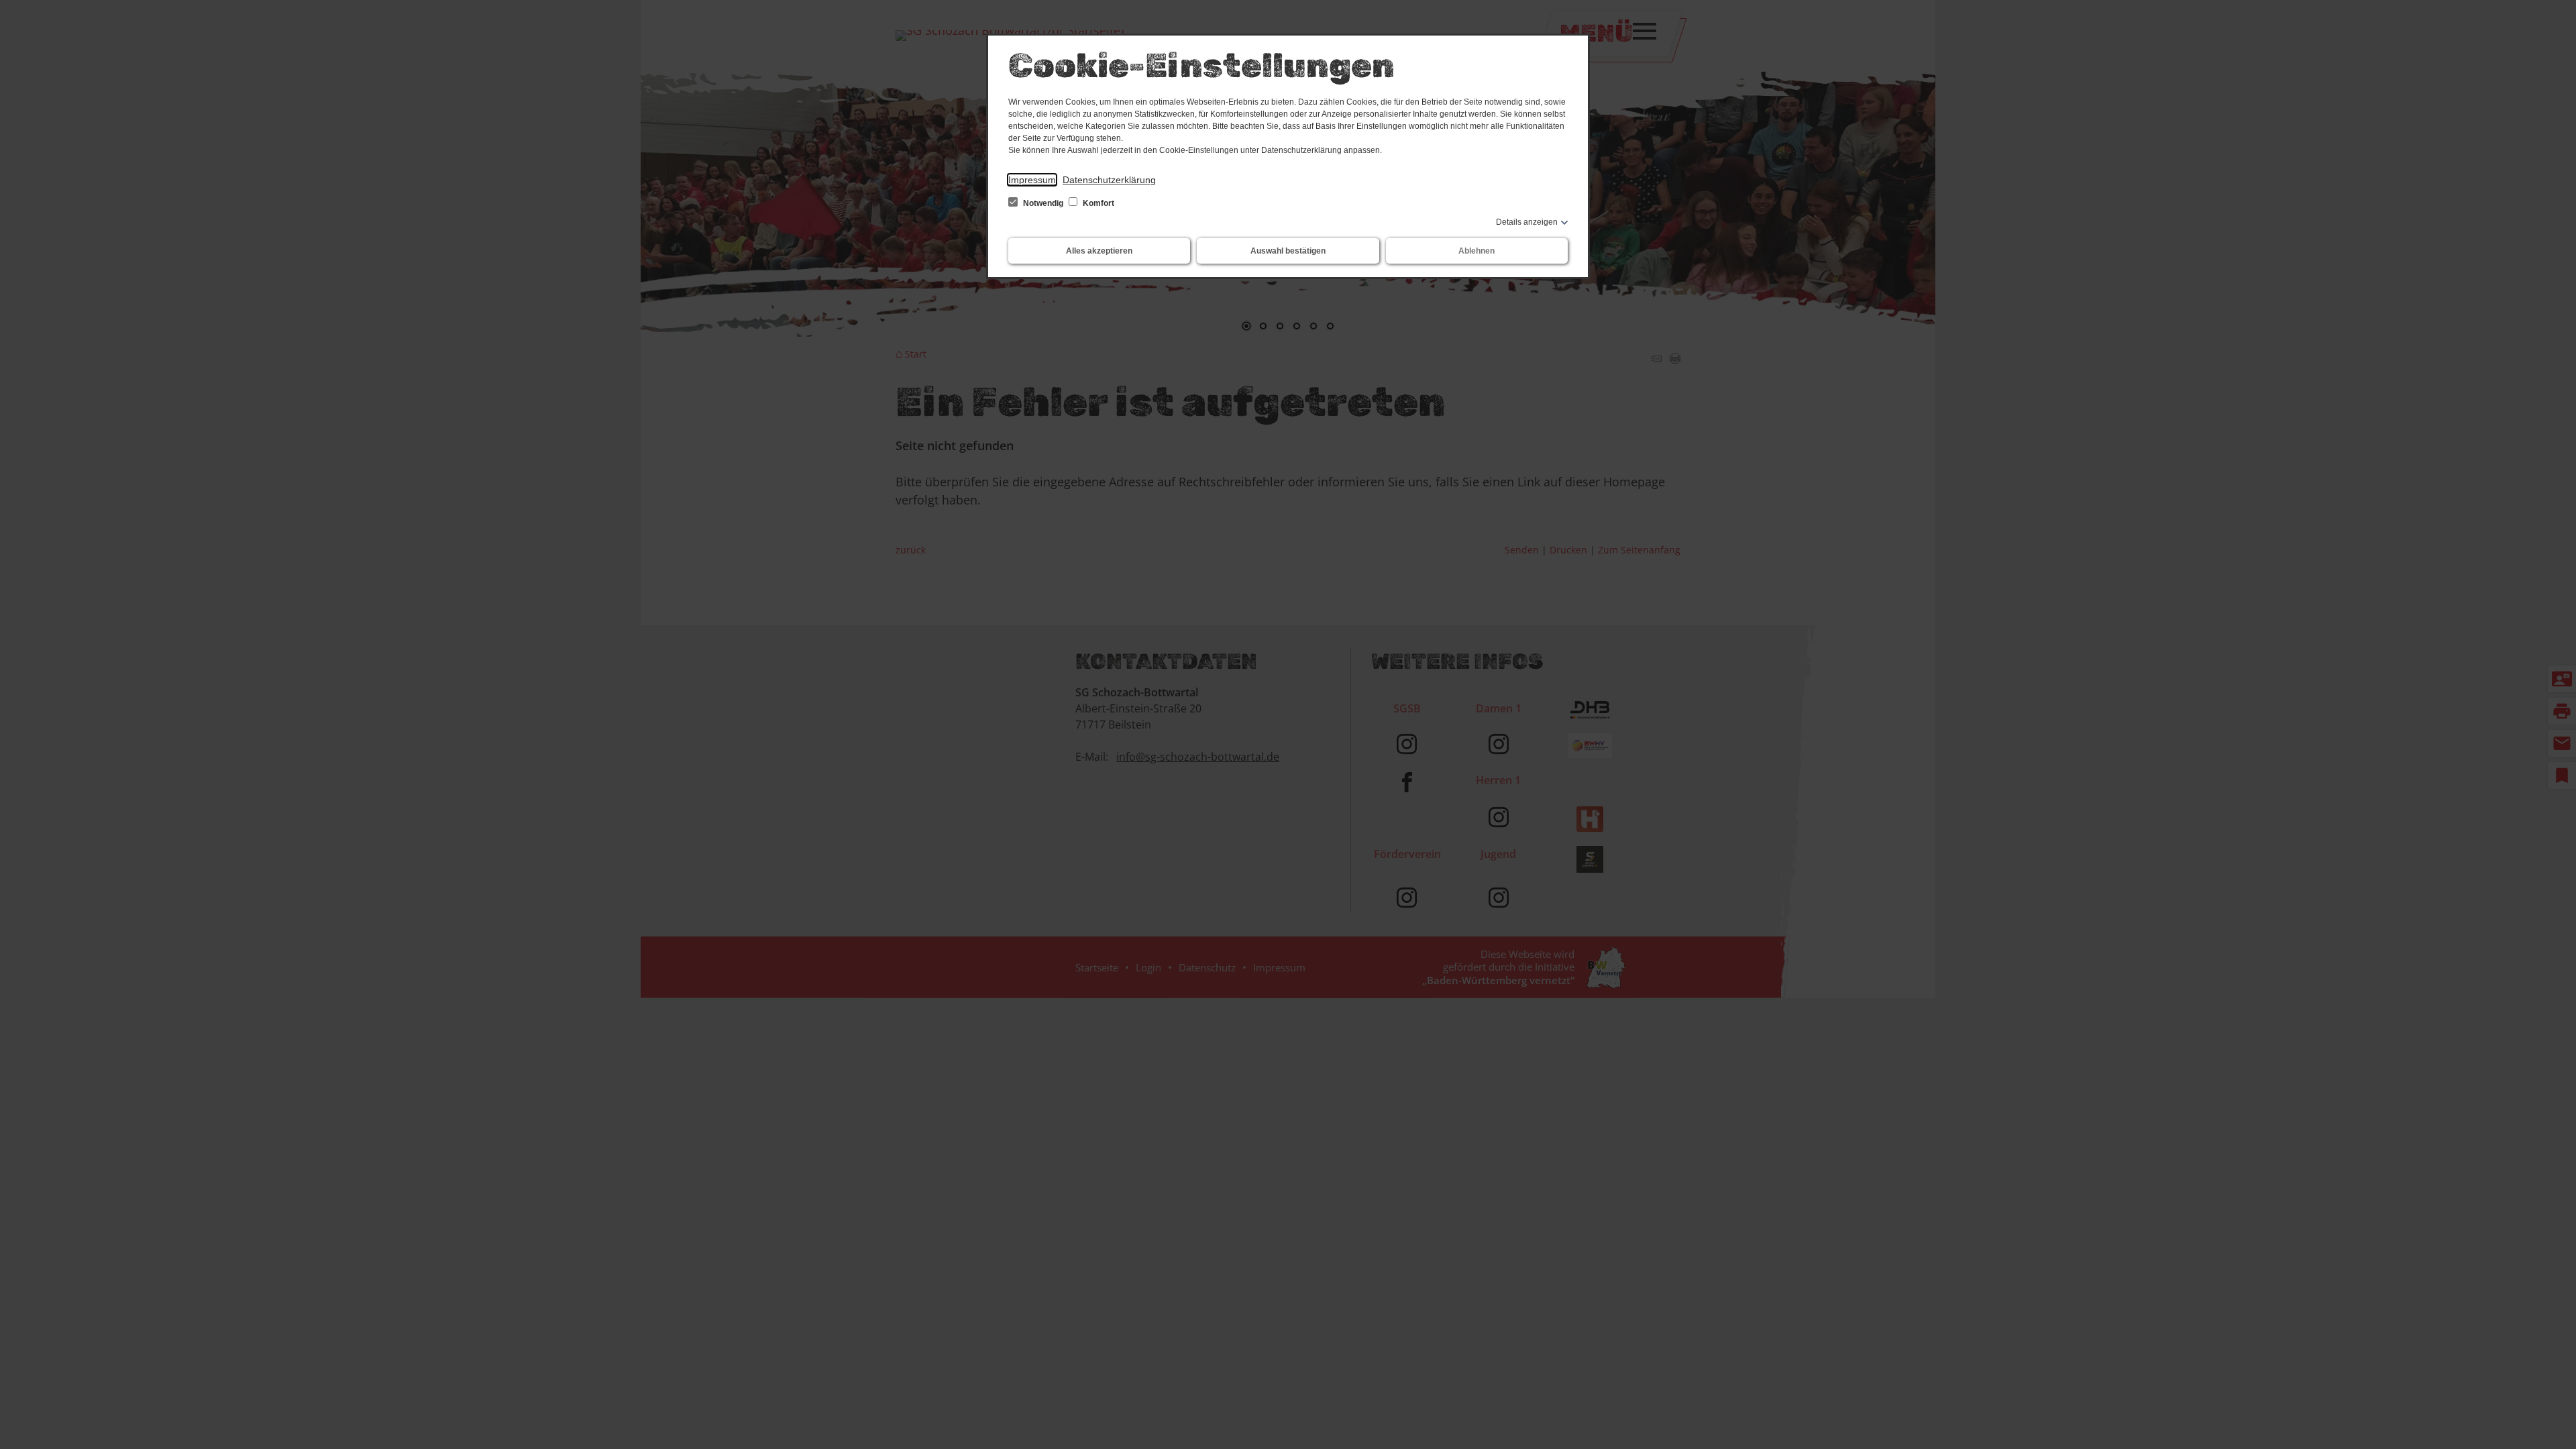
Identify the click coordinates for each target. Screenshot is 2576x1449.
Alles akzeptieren (1099, 251)
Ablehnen (1477, 251)
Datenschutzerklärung (1109, 180)
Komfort (1097, 203)
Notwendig (1043, 203)
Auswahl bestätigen (1288, 251)
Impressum (1032, 180)
